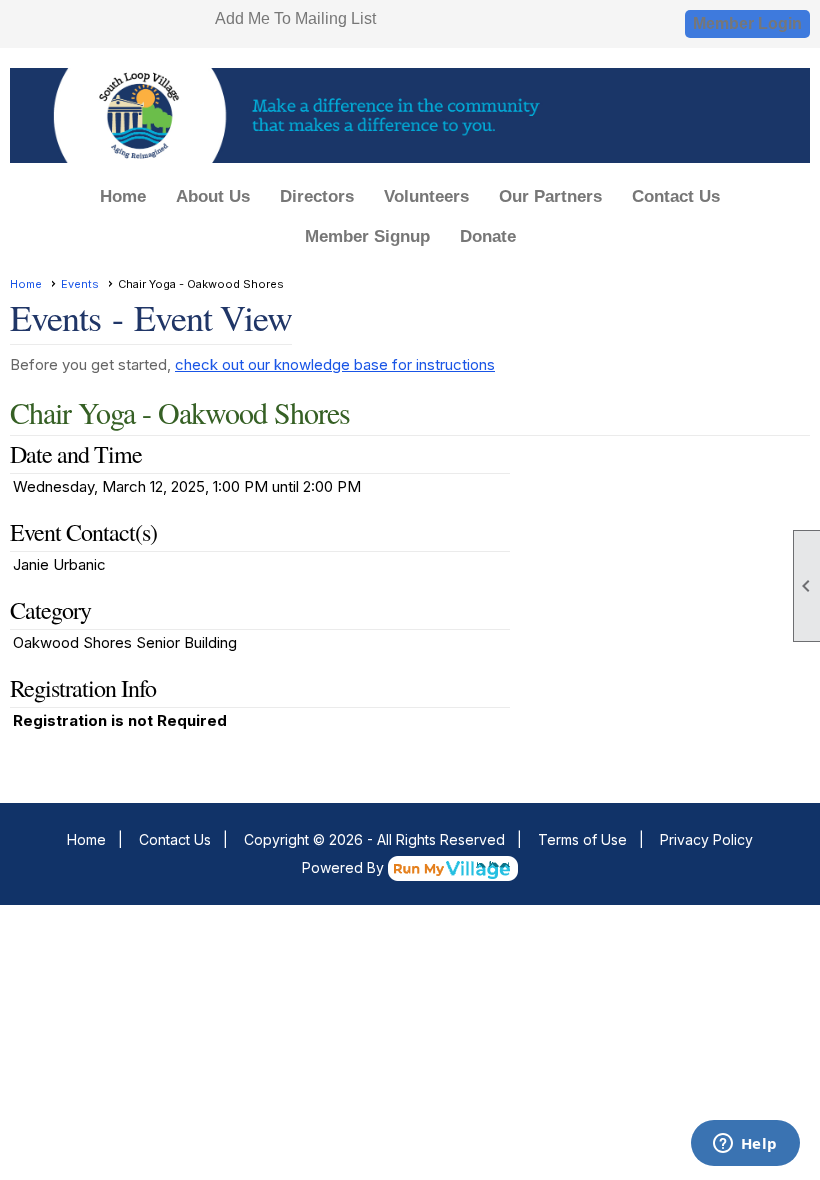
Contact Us (676, 196)
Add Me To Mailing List (295, 18)
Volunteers (426, 196)
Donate (488, 236)
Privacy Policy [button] (706, 839)
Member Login (747, 23)
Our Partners (550, 196)
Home (123, 196)
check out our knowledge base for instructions (335, 364)
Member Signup (367, 236)
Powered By (345, 867)
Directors (317, 196)
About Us (213, 196)
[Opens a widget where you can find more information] (745, 1145)
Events (80, 284)
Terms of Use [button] (582, 839)
